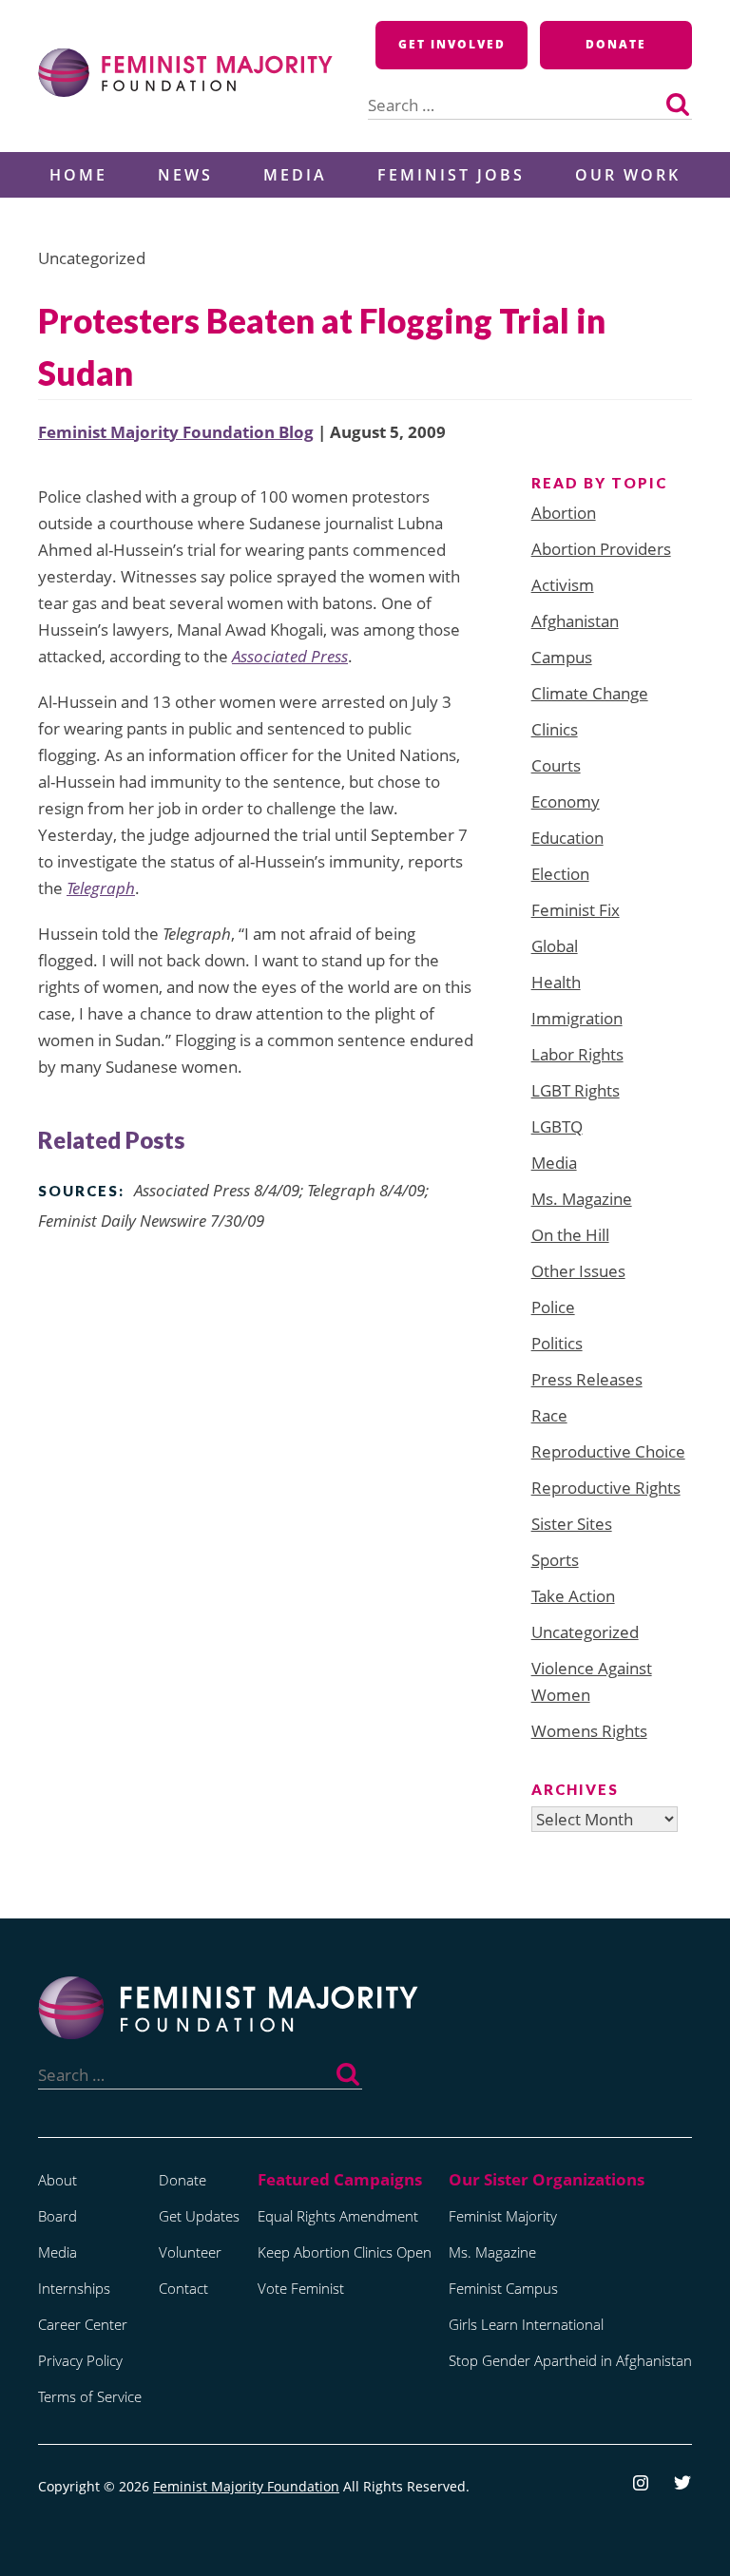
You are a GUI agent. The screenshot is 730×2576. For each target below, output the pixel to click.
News (185, 175)
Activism (563, 585)
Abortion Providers (601, 549)
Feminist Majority (503, 2216)
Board (58, 2216)
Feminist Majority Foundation (246, 2486)
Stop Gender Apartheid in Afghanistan (570, 2360)
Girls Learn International (526, 2324)
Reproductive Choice (608, 1451)
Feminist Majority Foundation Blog (176, 432)
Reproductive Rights (606, 1488)
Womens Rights (589, 1731)
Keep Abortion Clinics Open (345, 2252)
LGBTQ (557, 1126)
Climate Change (590, 693)
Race (549, 1415)
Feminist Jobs (451, 175)
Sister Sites (572, 1524)
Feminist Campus (503, 2288)
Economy (566, 801)
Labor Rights (577, 1054)
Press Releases (587, 1379)
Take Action (573, 1596)
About (58, 2180)
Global (555, 946)
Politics (557, 1343)
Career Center (83, 2324)
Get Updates (199, 2216)
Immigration (577, 1018)
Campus (562, 657)
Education (567, 838)
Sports (555, 1560)
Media (295, 175)
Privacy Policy (80, 2360)
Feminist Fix (576, 910)
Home (78, 175)
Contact (183, 2288)
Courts (556, 765)
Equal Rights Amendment (338, 2216)
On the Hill (570, 1235)
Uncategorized (585, 1632)
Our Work (628, 175)
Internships (74, 2288)
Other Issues (578, 1271)
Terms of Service (90, 2396)
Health (556, 982)
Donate (616, 44)
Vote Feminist (301, 2288)
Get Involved (452, 44)
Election (560, 874)
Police (553, 1307)
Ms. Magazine (582, 1199)
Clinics (555, 729)
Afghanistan (575, 621)
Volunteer (190, 2252)
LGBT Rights (576, 1090)
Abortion (564, 513)
